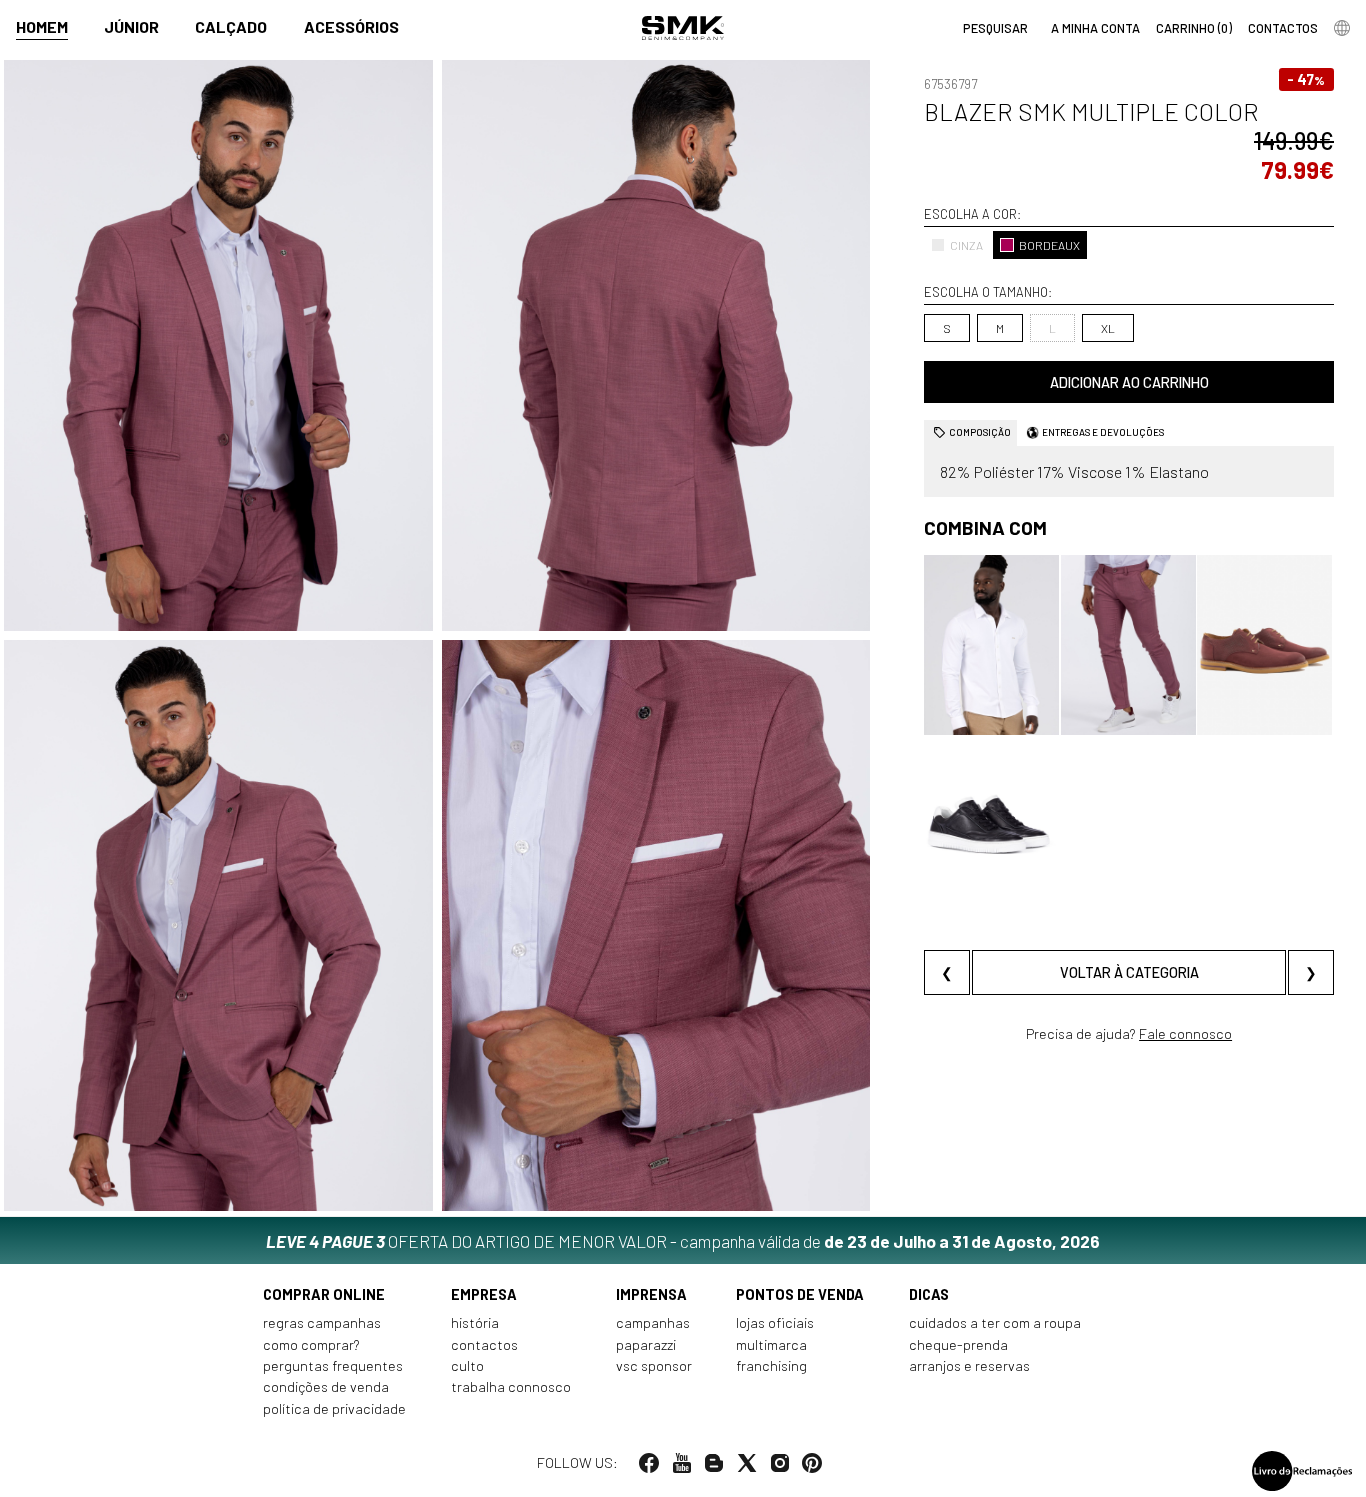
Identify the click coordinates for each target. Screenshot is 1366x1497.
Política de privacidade (334, 1408)
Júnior (131, 26)
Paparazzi (646, 1344)
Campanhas (653, 1322)
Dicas (929, 1294)
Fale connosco (1185, 1033)
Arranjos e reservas (969, 1365)
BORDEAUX (1049, 245)
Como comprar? (311, 1344)
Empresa (484, 1294)
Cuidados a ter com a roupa (995, 1322)
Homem (42, 26)
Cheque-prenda (958, 1344)
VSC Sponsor (654, 1365)
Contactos (484, 1344)
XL (1108, 328)
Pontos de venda (800, 1294)
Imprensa (651, 1294)
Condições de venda (326, 1386)
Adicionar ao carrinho (1129, 382)
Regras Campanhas (322, 1322)
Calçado (231, 26)
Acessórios (351, 26)
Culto (467, 1365)
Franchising (771, 1365)
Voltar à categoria (1129, 972)
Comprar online (324, 1294)
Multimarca (771, 1344)
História (475, 1322)
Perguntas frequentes (333, 1365)
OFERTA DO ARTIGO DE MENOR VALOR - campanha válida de (683, 1241)
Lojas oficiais (775, 1322)
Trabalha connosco (511, 1386)
